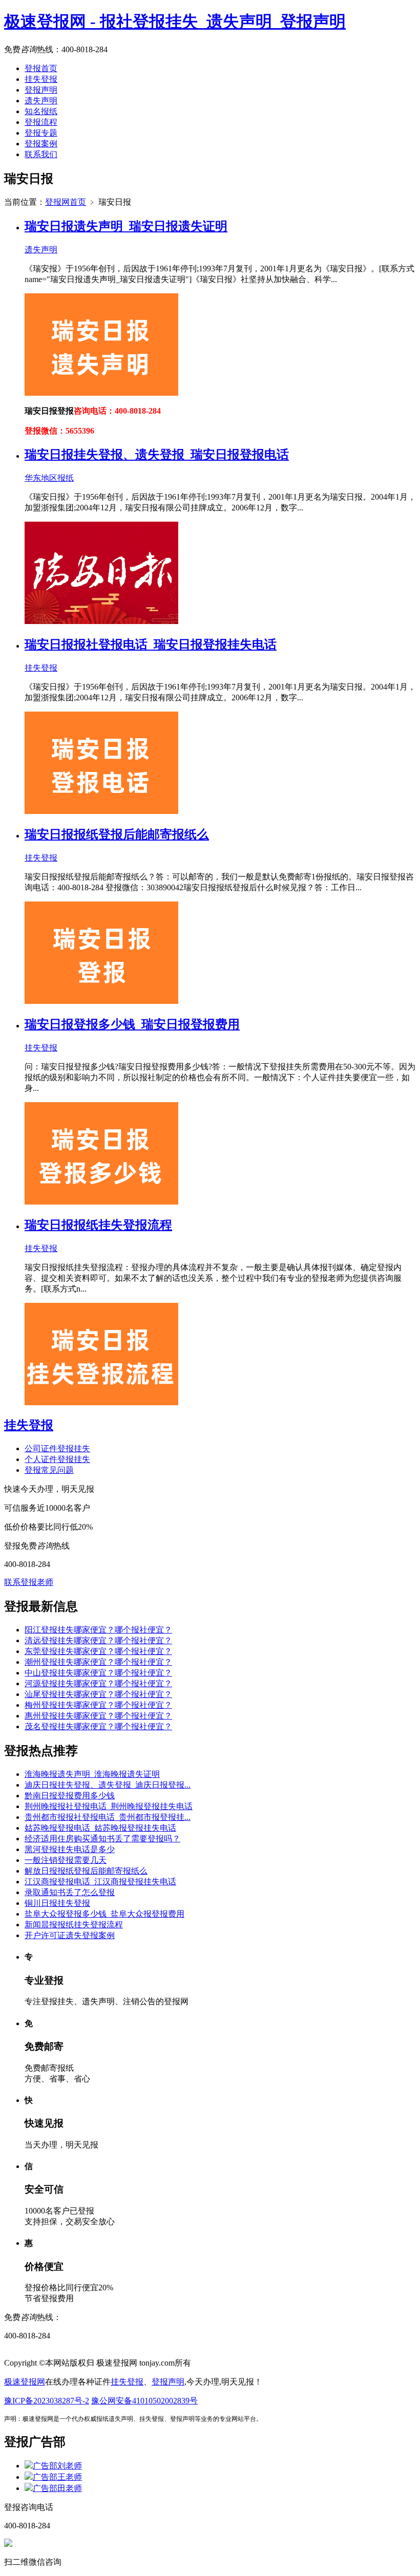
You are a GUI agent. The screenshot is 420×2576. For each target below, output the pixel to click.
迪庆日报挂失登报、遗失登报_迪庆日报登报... (108, 1785)
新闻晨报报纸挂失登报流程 (74, 1925)
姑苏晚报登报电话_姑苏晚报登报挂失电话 (100, 1828)
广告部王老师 (57, 2477)
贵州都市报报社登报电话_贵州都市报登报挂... (108, 1817)
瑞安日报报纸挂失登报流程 (98, 1225)
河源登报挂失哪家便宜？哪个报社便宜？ (98, 1683)
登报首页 (41, 68)
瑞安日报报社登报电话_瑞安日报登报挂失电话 (151, 645)
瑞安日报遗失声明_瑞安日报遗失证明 (126, 226)
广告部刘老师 (57, 2466)
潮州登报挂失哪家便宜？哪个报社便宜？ (98, 1662)
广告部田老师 (57, 2488)
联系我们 (41, 154)
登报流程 (41, 122)
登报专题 (41, 133)
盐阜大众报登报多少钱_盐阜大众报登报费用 (104, 1914)
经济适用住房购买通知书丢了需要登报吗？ (102, 1839)
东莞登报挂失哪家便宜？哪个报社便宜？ (98, 1651)
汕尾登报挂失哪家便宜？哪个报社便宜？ (98, 1694)
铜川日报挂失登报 (57, 1903)
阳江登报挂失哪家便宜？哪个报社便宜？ (98, 1630)
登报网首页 (66, 202)
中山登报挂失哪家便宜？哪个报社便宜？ (98, 1673)
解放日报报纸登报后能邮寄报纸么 (86, 1871)
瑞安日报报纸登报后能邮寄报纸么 (117, 834)
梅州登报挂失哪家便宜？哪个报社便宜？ (98, 1705)
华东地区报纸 (49, 478)
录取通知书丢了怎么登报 (70, 1892)
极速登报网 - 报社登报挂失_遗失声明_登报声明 (175, 22)
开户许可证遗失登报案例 (70, 1935)
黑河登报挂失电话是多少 (70, 1849)
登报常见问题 (49, 1470)
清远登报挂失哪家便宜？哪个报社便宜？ (98, 1640)
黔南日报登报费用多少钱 (70, 1796)
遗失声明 (41, 101)
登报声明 (41, 90)
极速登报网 (25, 2382)
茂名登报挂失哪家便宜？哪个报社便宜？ (98, 1726)
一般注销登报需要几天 (66, 1860)
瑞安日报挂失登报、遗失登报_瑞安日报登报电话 (157, 455)
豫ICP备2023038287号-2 (47, 2401)
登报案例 (41, 144)
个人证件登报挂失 (57, 1459)
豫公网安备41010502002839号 (144, 2401)
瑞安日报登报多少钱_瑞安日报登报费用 (132, 1024)
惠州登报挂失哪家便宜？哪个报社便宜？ (98, 1716)
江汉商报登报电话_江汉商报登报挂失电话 (100, 1882)
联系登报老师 (29, 1582)
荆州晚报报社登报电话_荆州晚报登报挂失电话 (109, 1806)
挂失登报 (41, 79)
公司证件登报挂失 (57, 1448)
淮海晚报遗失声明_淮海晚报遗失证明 (92, 1774)
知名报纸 (41, 111)
